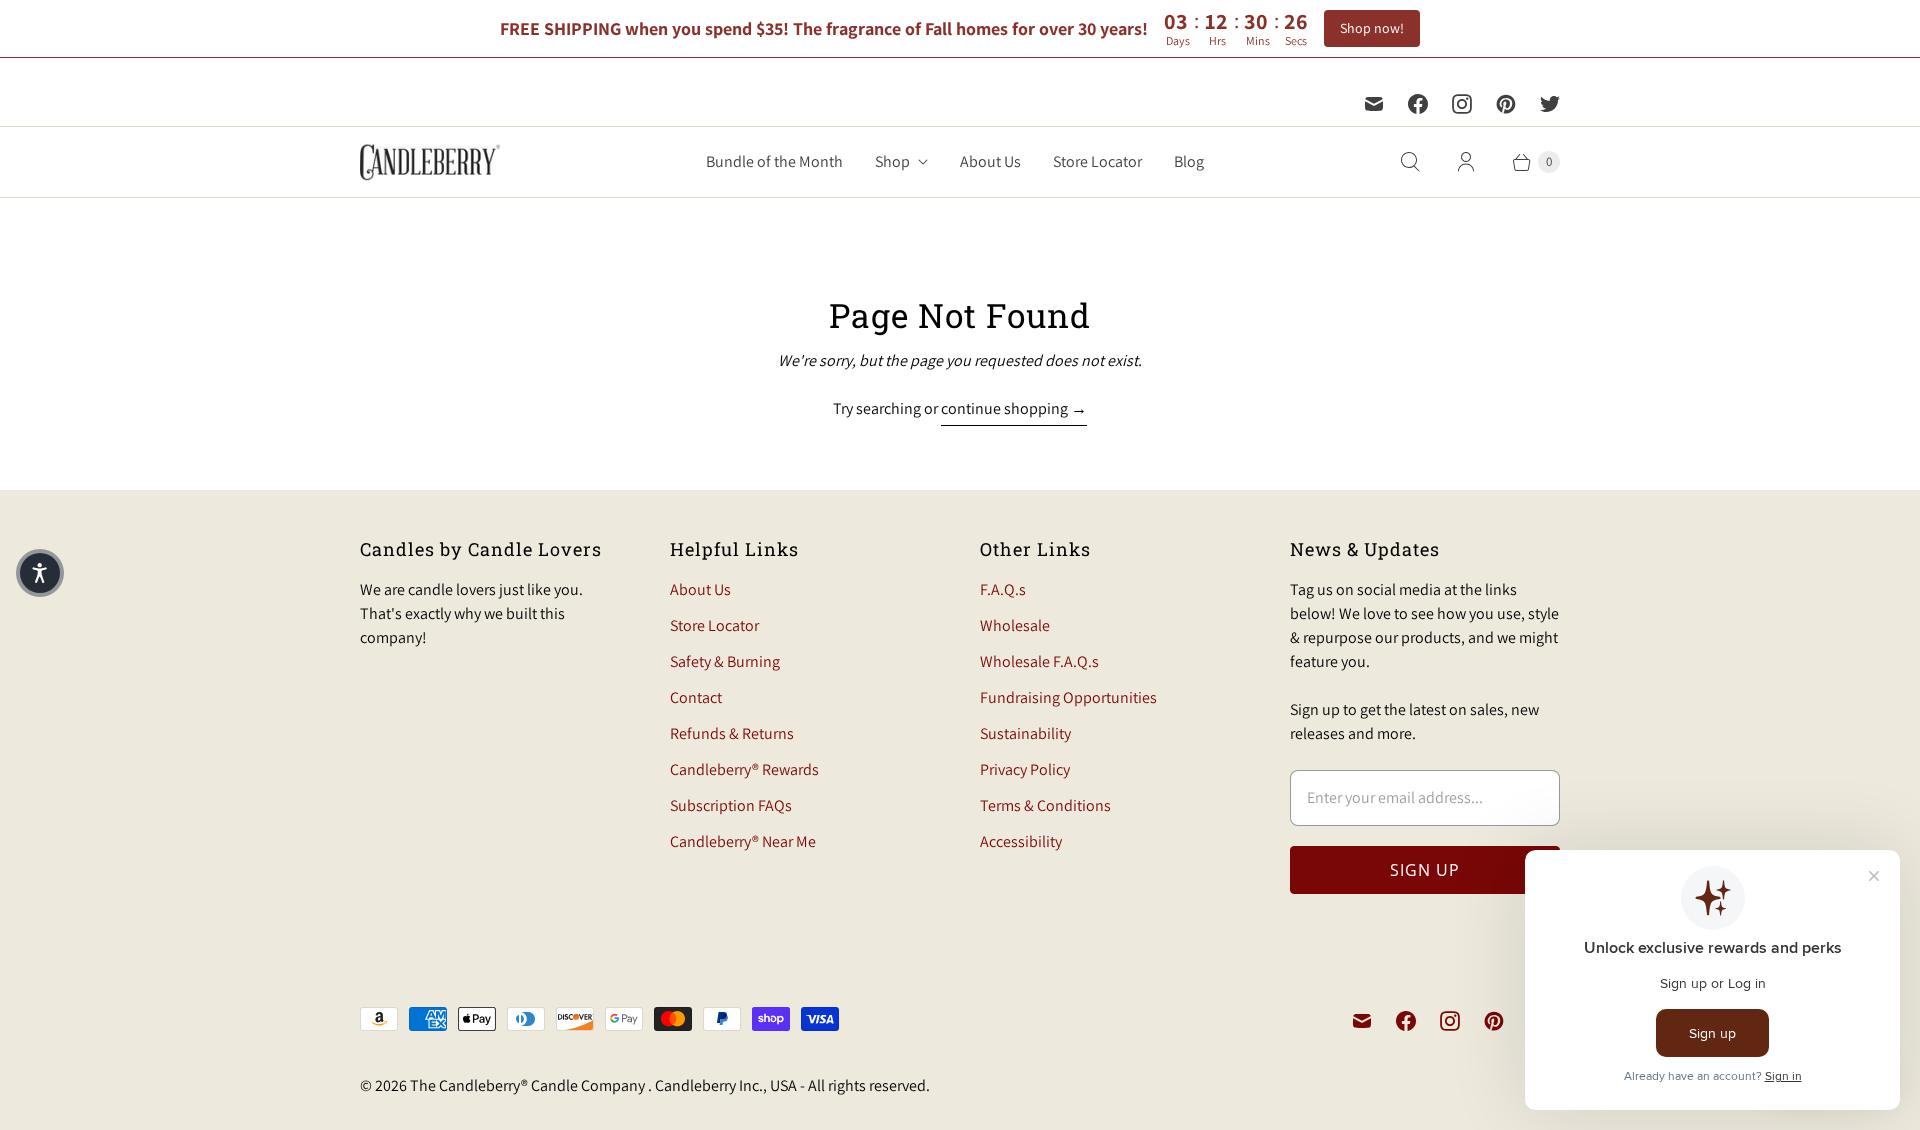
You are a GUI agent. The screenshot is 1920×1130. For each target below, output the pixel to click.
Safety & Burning (725, 661)
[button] (40, 573)
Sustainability (1025, 733)
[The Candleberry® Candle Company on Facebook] (1418, 104)
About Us (990, 161)
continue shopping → (1014, 408)
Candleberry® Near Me (743, 841)
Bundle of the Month (774, 161)
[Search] (1410, 162)
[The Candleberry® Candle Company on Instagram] (1462, 104)
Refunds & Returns (732, 733)
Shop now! (1372, 28)
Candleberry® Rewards (744, 769)
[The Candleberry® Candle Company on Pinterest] (1506, 104)
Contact (696, 697)
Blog (1189, 161)
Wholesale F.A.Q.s (1039, 661)
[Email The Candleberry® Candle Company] (1374, 104)
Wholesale (1015, 625)
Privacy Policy (1025, 769)
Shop (892, 161)
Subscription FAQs (731, 805)
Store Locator (1097, 161)
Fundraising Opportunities (1068, 697)
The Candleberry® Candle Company (529, 1085)
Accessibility (1021, 841)
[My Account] (1466, 162)
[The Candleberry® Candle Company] (430, 162)
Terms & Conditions (1045, 805)
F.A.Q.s (1003, 589)
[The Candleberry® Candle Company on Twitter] (1550, 104)
